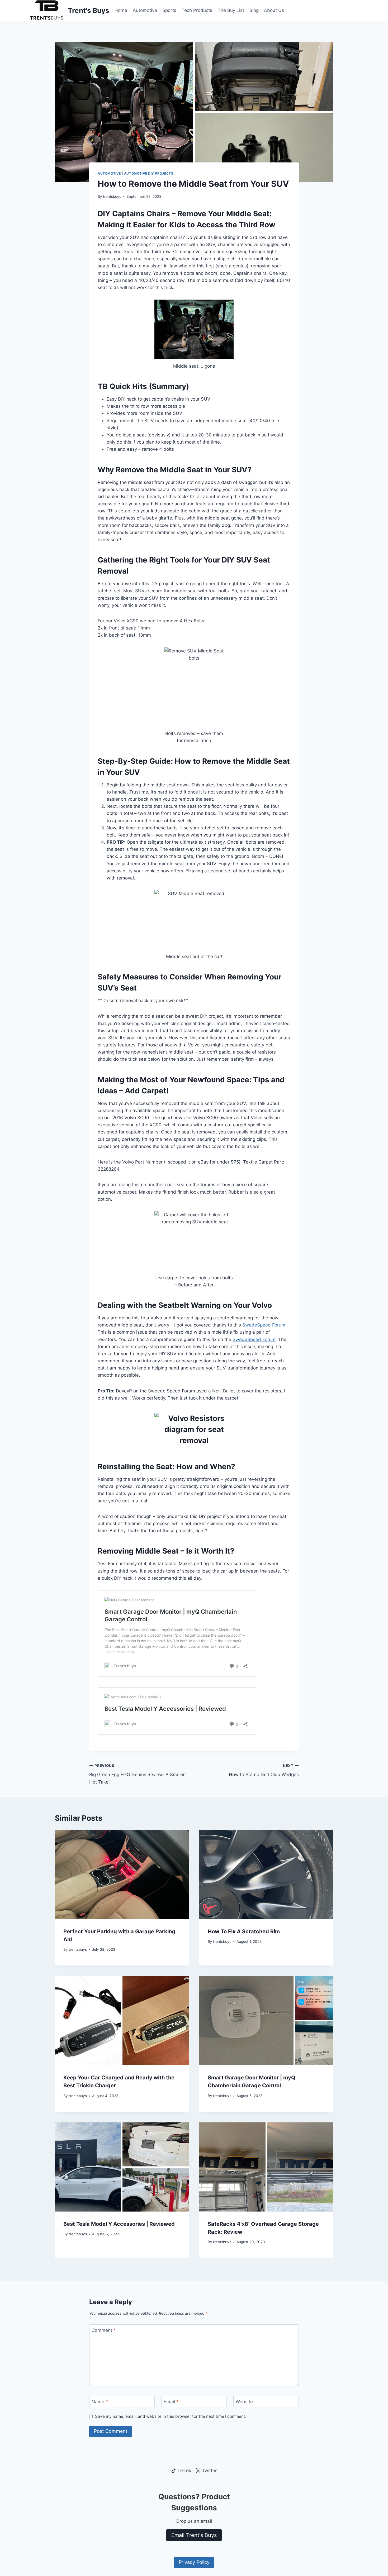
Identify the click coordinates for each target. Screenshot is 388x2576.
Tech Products (197, 10)
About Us (274, 10)
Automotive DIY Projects (149, 173)
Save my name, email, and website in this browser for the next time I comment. (171, 2416)
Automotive (145, 10)
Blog (254, 10)
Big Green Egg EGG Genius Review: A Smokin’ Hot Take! (138, 1774)
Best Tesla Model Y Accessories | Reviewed (119, 2224)
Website (244, 2402)
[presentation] (122, 1875)
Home (121, 10)
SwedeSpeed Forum (264, 1325)
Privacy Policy (194, 2562)
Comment (104, 2330)
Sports (169, 10)
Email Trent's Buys (194, 2535)
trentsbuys (112, 196)
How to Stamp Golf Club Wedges (264, 1770)
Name (100, 2402)
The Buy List (231, 10)
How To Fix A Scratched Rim (244, 1931)
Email (171, 2402)
